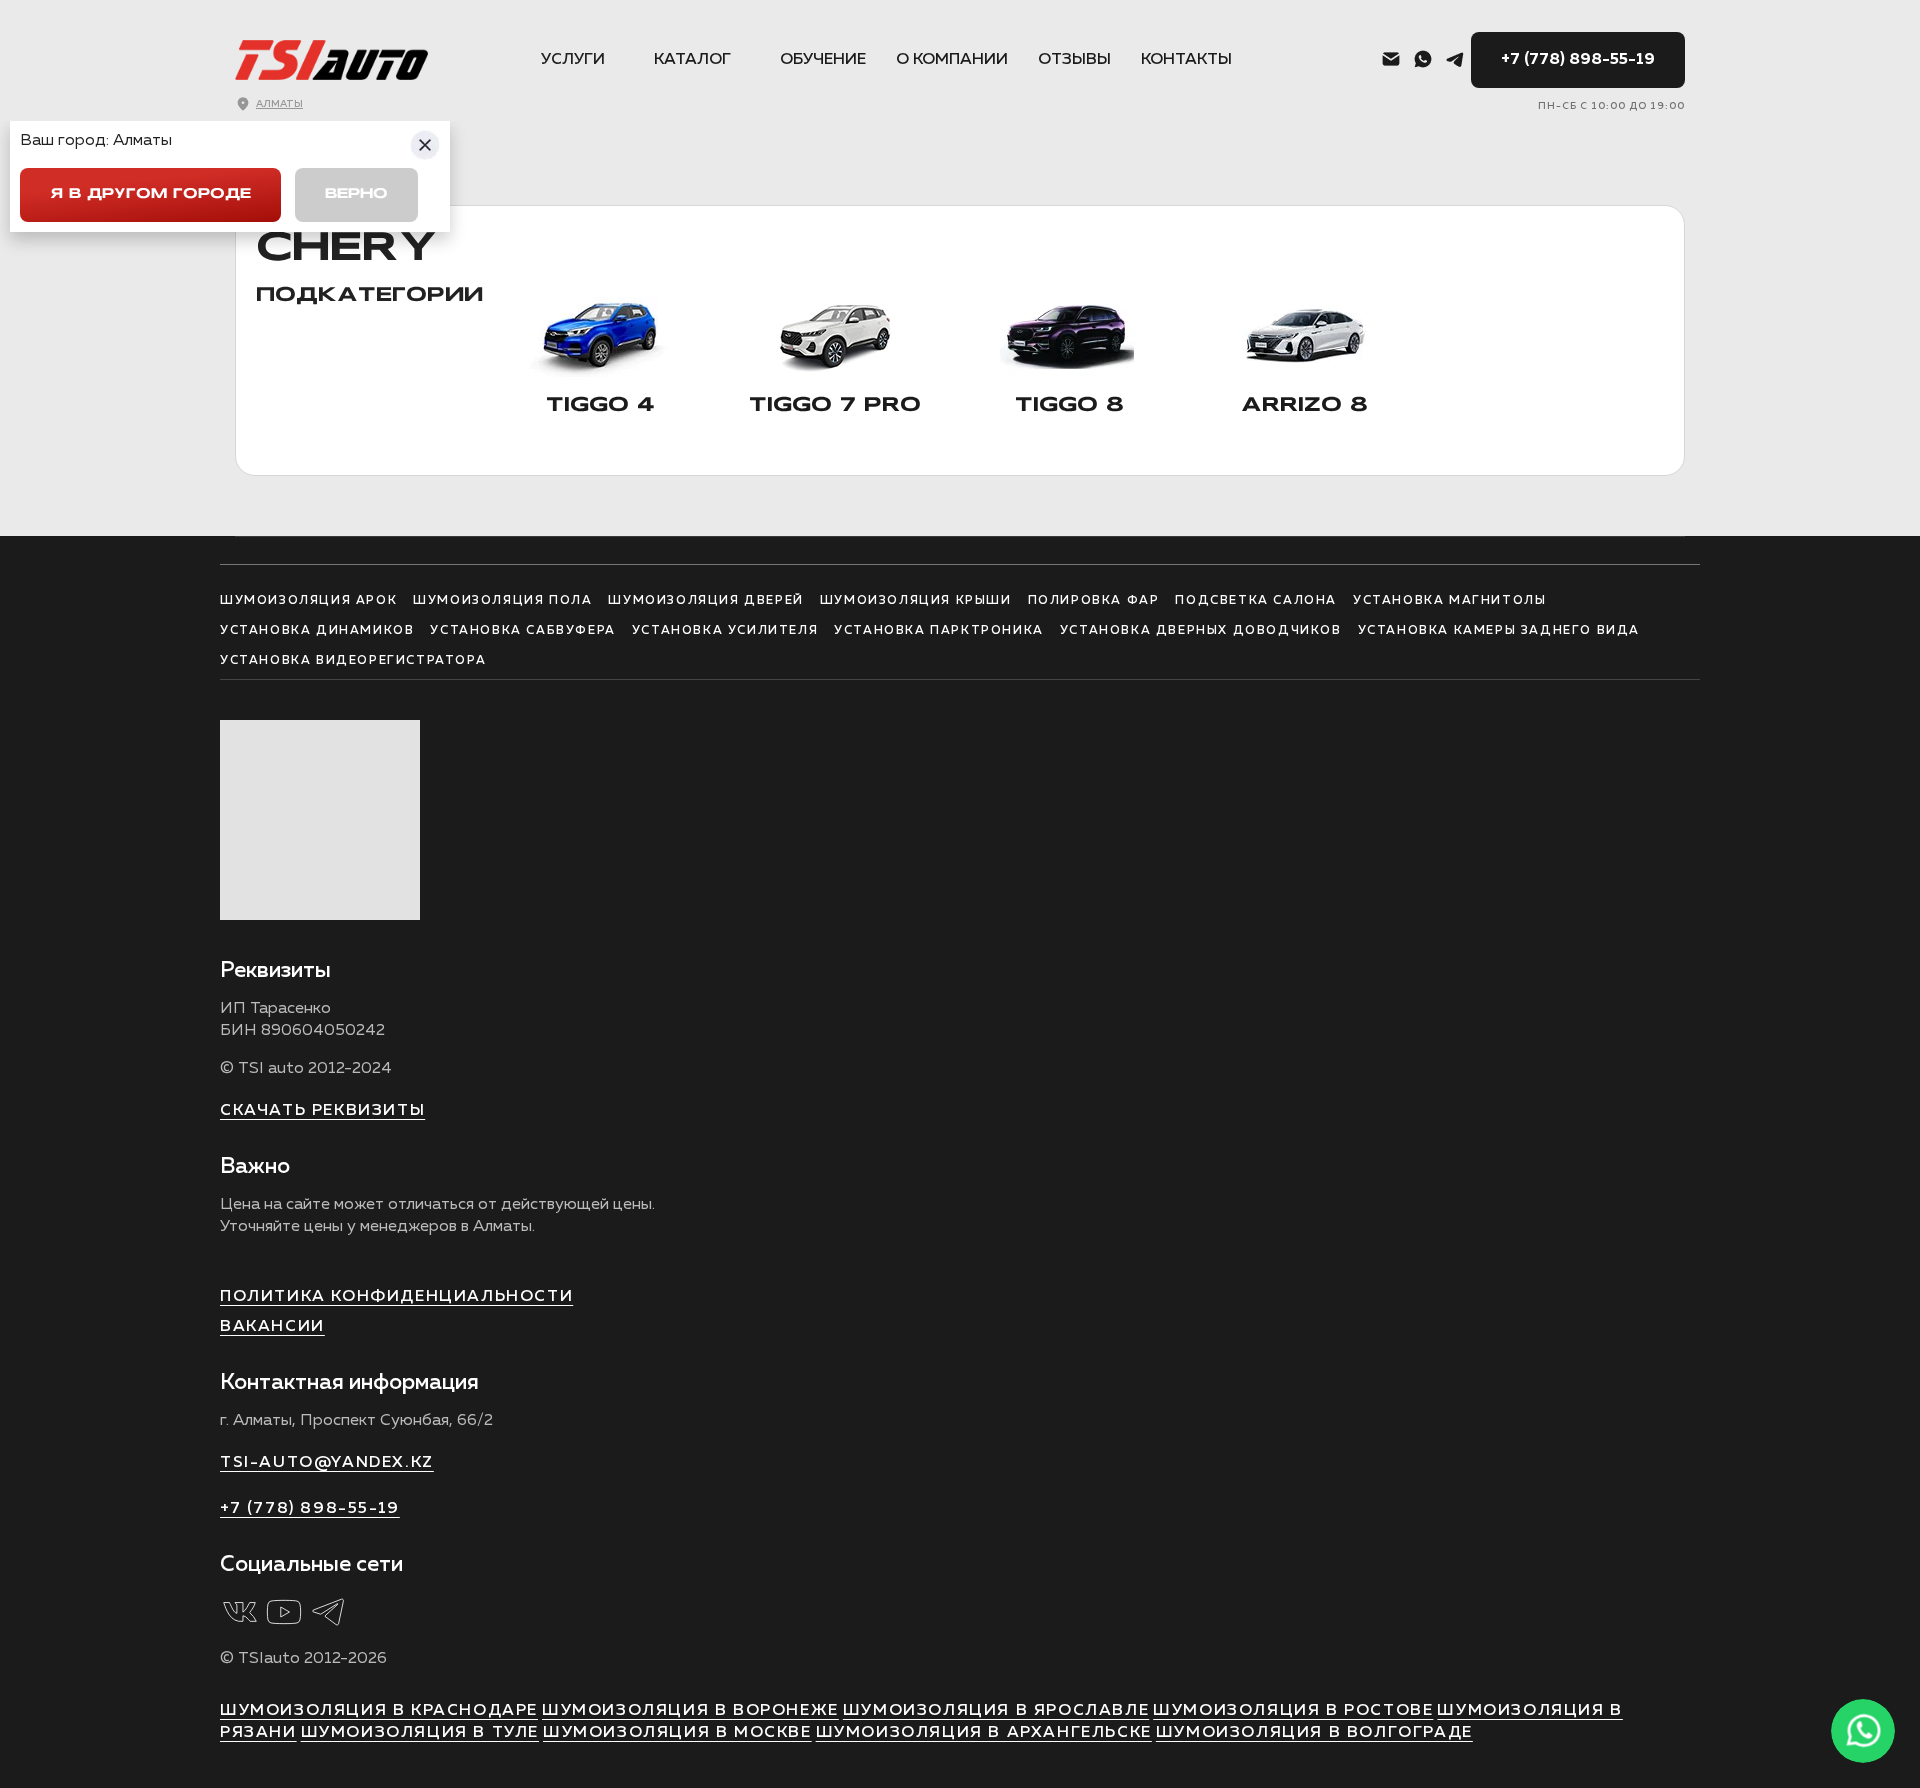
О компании (952, 60)
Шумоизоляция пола (502, 601)
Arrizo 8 (1304, 406)
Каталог (692, 60)
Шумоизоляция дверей (705, 601)
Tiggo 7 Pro (835, 406)
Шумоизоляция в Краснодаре (379, 1711)
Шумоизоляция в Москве (677, 1733)
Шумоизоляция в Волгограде (1314, 1733)
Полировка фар (1094, 601)
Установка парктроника (939, 631)
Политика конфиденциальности (396, 1297)
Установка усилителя (725, 631)
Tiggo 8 (1069, 406)
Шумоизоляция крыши (916, 601)
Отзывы (1074, 60)
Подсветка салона (1256, 601)
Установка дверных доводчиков (1201, 631)
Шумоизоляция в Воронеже (690, 1711)
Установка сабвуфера (522, 631)
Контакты (1186, 60)
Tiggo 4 (600, 406)
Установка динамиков (317, 631)
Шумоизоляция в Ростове (1293, 1711)
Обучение (823, 60)
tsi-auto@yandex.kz (327, 1463)
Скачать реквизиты (322, 1111)
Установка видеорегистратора (353, 661)
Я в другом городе (150, 194)
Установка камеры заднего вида (1499, 631)
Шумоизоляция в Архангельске (984, 1733)
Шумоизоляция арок (308, 601)
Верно (356, 194)
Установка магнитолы (1449, 601)
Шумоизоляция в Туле (420, 1733)
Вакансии (272, 1327)
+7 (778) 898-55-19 (1578, 60)
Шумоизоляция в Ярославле (996, 1711)
